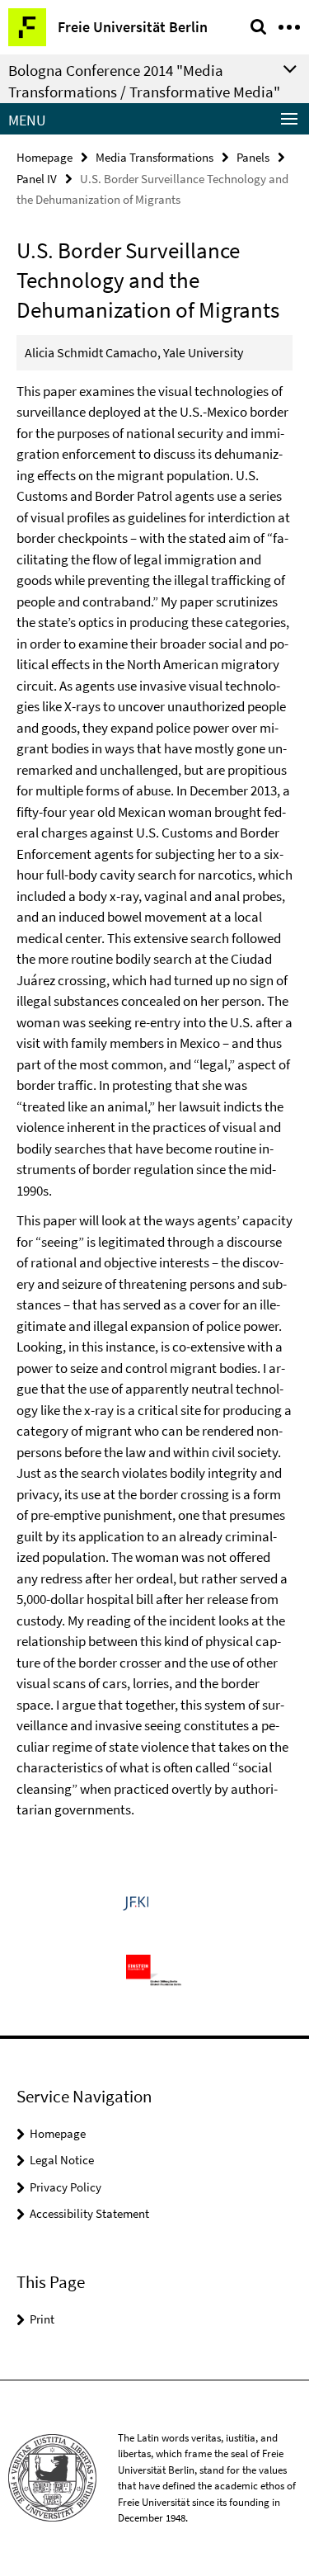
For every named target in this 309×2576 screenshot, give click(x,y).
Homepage (44, 157)
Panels (253, 157)
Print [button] (42, 2319)
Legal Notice (62, 2160)
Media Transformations (154, 157)
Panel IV (37, 179)
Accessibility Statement (89, 2213)
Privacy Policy (66, 2187)
